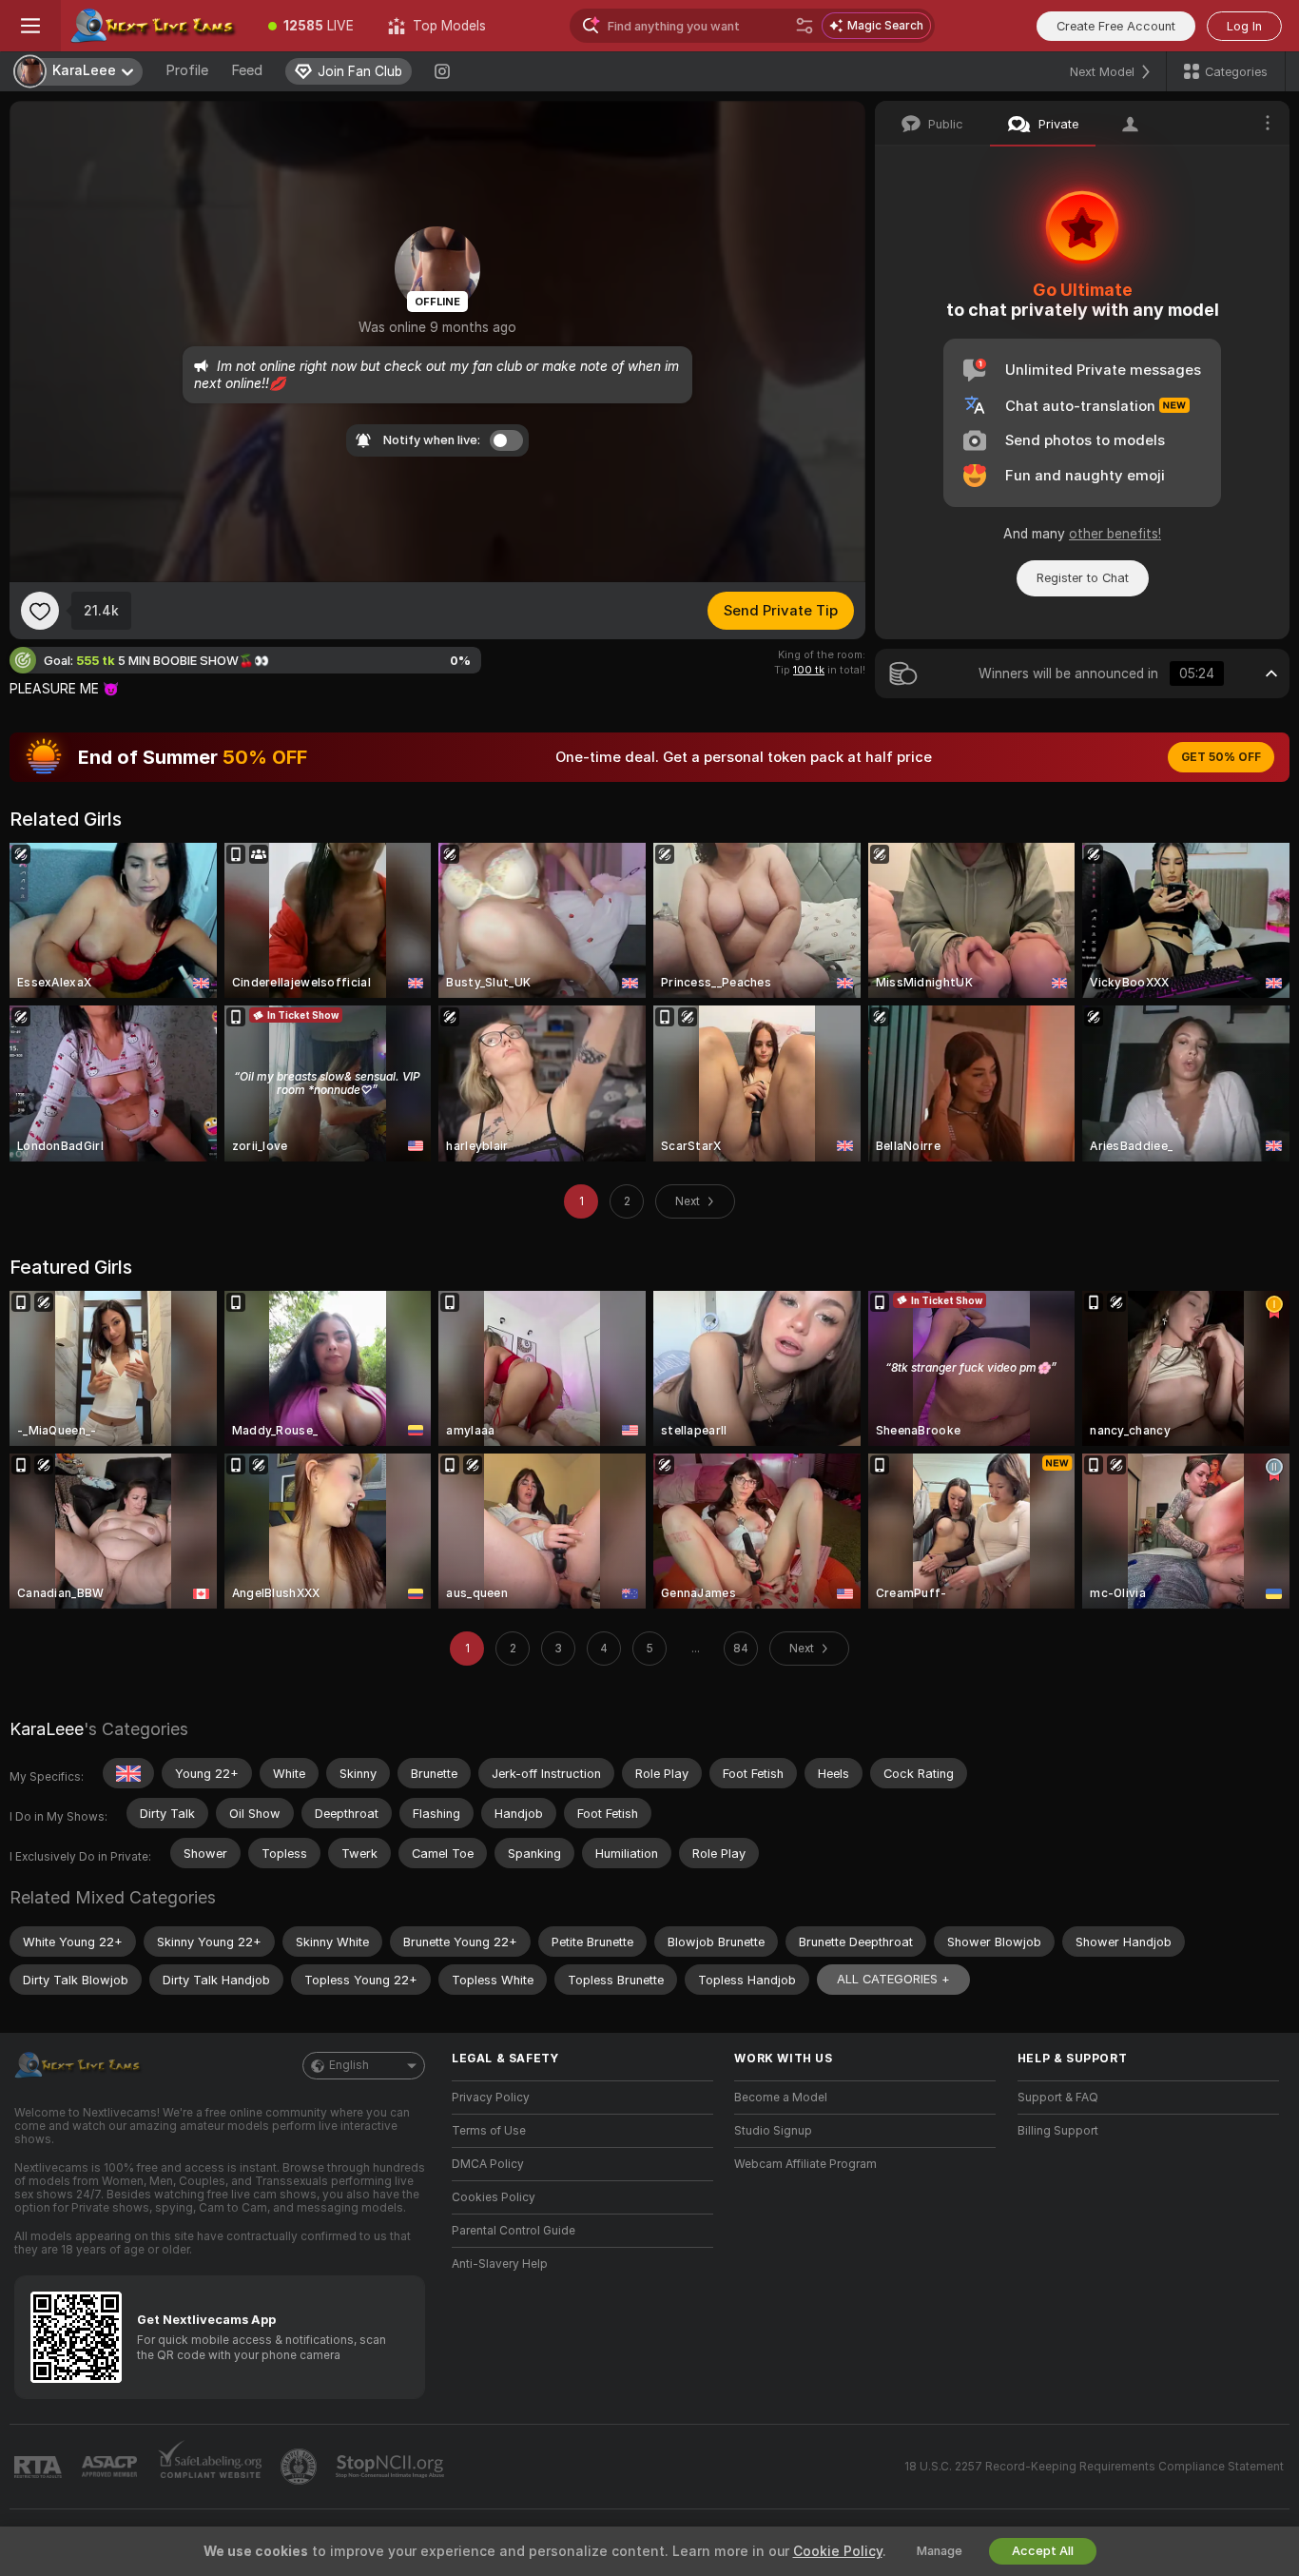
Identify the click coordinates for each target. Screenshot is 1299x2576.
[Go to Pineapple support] (301, 2467)
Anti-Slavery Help (500, 2264)
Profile (187, 70)
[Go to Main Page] (156, 26)
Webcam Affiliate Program (805, 2164)
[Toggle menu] (30, 26)
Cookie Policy (838, 2551)
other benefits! (1115, 534)
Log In (1244, 26)
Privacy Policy (491, 2098)
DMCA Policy (488, 2164)
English (349, 2065)
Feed (247, 70)
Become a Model (781, 2098)
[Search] (805, 26)
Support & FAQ (1058, 2098)
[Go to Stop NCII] (392, 2467)
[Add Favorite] (40, 611)
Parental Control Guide (514, 2231)
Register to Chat (1083, 578)
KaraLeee (47, 1729)
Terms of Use (489, 2131)
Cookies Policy (494, 2197)
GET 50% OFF (1221, 757)
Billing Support (1058, 2131)
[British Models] (128, 1773)
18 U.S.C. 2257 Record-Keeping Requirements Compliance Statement (1094, 2467)
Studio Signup (773, 2131)
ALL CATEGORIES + (893, 1979)
